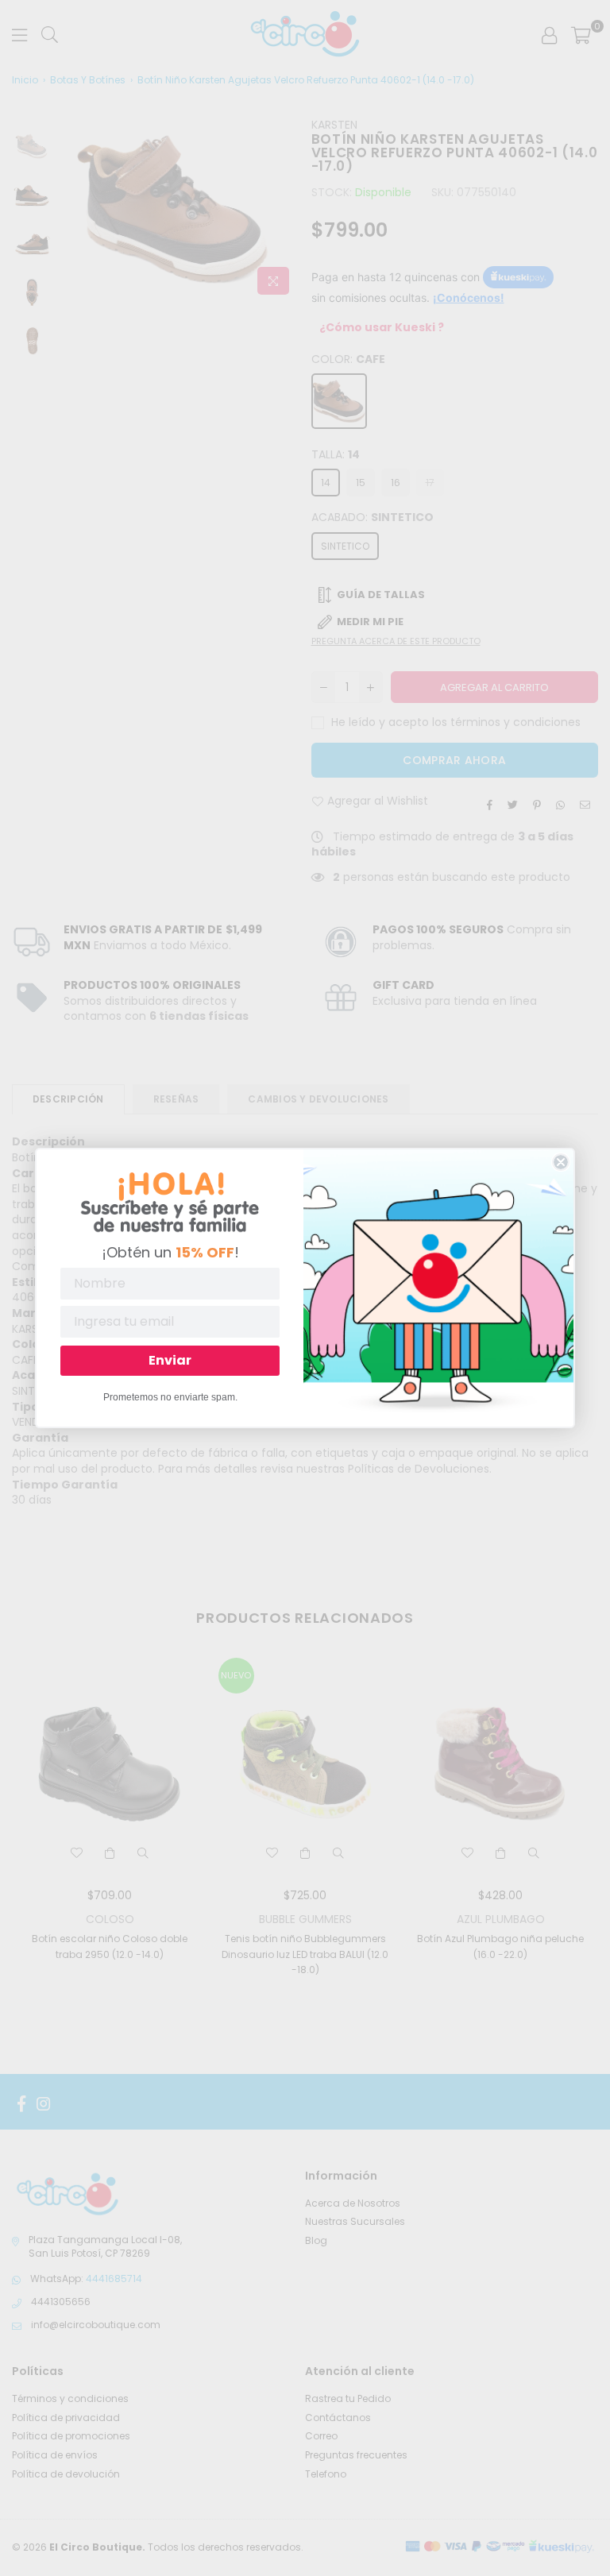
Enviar (170, 1360)
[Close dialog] (561, 1162)
